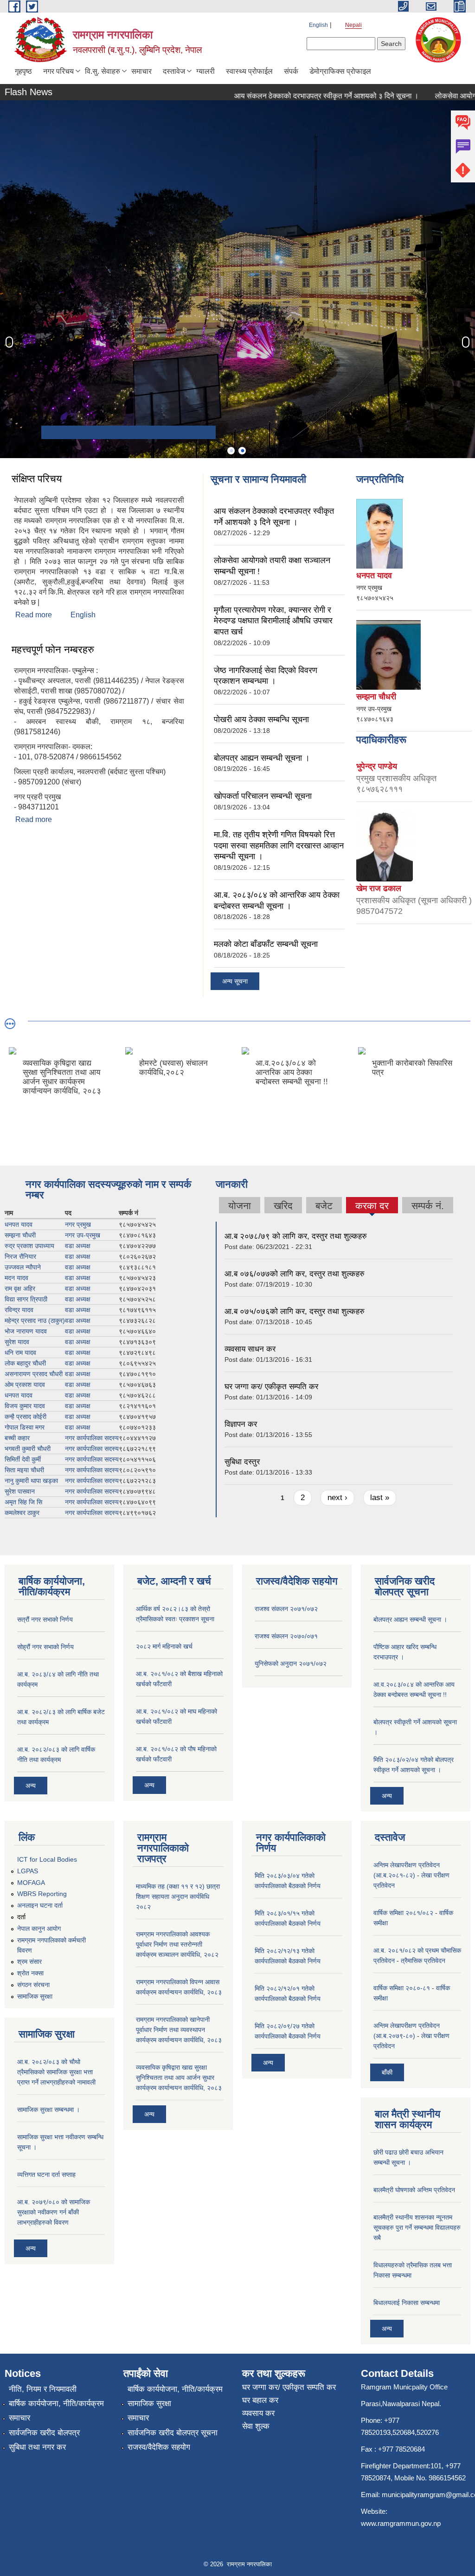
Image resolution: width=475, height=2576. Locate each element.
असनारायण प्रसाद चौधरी (34, 1374)
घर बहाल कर (260, 2400)
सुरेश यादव (17, 1342)
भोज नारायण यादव (26, 1331)
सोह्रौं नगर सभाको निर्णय (45, 1647)
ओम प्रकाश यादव (25, 1385)
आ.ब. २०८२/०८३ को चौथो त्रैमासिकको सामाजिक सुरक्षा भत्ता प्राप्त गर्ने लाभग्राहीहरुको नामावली (56, 2072)
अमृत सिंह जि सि (23, 1502)
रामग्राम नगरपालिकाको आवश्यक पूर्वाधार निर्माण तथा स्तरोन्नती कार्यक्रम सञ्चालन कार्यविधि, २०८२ (177, 1944)
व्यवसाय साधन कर (250, 1349)
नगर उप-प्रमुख (83, 1235)
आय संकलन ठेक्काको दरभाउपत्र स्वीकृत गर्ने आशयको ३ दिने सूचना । (292, 96)
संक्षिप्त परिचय (37, 479)
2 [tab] (242, 451)
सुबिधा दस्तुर (242, 1462)
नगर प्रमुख (78, 1224)
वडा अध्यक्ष (78, 1246)
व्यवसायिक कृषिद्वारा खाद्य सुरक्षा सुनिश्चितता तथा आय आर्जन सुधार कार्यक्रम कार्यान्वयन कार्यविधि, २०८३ (179, 2078)
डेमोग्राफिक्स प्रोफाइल (340, 71)
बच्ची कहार (17, 1438)
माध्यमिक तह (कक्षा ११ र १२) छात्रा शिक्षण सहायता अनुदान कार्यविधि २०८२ (178, 1896)
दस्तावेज (174, 71)
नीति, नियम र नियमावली (43, 2389)
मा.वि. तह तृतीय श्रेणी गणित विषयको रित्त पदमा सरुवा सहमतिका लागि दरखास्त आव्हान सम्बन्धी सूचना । (279, 845)
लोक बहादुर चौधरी (25, 1363)
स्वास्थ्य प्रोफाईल (249, 71)
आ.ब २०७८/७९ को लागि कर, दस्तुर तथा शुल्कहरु (296, 1236)
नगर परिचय (58, 71)
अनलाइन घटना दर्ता (40, 1905)
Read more (34, 615)
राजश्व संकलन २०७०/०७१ (286, 1636)
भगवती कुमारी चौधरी (28, 1449)
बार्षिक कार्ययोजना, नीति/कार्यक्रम (56, 2404)
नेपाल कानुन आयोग (39, 1929)
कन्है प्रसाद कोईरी (26, 1417)
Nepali (353, 25)
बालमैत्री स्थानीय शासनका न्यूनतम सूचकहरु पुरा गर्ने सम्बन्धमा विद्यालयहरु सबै (417, 2227)
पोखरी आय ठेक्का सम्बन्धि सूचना (261, 719)
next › (337, 1498)
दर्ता (21, 1917)
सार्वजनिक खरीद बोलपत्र (44, 2433)
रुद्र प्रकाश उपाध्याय (29, 1246)
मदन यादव (16, 1278)
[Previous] (9, 342)
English (318, 25)
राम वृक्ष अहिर (20, 1288)
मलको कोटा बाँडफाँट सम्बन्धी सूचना (266, 944)
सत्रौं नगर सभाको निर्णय (45, 1619)
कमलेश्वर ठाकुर (22, 1513)
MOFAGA (31, 1883)
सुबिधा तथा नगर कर (37, 2447)
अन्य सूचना (235, 981)
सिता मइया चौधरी (24, 1470)
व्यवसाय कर (258, 2413)
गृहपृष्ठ (23, 71)
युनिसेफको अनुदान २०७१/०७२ (291, 1663)
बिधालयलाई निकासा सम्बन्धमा (407, 2303)
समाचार (141, 71)
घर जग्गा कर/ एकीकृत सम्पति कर (271, 1387)
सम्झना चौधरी (20, 1235)
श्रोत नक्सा (30, 1973)
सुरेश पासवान (20, 1491)
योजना (240, 1206)
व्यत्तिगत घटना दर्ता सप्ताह (46, 2175)
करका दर (372, 1207)
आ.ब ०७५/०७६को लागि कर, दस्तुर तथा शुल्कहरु (295, 1311)
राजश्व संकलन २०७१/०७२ (286, 1609)
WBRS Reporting (42, 1894)
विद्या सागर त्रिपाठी (26, 1299)
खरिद (283, 1206)
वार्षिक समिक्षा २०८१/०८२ (403, 1913)
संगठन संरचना (33, 1985)
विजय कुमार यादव (25, 1406)
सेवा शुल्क (256, 2426)
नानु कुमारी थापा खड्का (31, 1481)
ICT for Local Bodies (47, 1859)
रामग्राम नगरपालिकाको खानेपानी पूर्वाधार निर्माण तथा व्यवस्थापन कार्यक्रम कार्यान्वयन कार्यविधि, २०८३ (179, 2030)
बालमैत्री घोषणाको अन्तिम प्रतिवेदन (414, 2190)
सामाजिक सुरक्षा (35, 1996)
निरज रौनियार (20, 1256)
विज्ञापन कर (241, 1424)
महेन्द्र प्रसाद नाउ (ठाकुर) (35, 1320)
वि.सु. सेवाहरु (103, 71)
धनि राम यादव (20, 1353)
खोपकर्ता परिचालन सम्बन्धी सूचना (263, 796)
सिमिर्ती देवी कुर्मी (23, 1459)
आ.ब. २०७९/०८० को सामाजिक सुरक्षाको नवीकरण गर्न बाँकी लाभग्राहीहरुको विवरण (54, 2212)
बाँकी (387, 2072)
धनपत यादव (19, 1224)
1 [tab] (231, 451)
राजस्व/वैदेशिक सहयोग (159, 2447)
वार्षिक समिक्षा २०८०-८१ (402, 1988)
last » (380, 1498)
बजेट (324, 1206)
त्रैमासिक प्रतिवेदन (423, 1961)
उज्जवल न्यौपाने (23, 1267)
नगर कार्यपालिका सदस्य (92, 1438)
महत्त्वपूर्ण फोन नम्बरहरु (53, 650)
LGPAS (28, 1871)
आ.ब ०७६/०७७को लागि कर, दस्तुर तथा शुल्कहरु (295, 1274)
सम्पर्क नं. (428, 1206)
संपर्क (291, 71)
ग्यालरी (205, 71)
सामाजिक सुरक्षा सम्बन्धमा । (48, 2110)
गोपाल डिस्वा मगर (25, 1427)
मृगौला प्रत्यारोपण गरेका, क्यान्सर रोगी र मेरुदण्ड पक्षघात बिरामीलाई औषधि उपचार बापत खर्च (273, 621)
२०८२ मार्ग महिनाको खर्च (164, 1646)
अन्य (31, 1786)
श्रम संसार (29, 1961)
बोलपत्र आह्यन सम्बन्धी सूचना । (262, 758)
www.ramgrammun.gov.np (402, 2523)
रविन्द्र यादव (19, 1310)
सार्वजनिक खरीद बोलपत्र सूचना (173, 2433)
